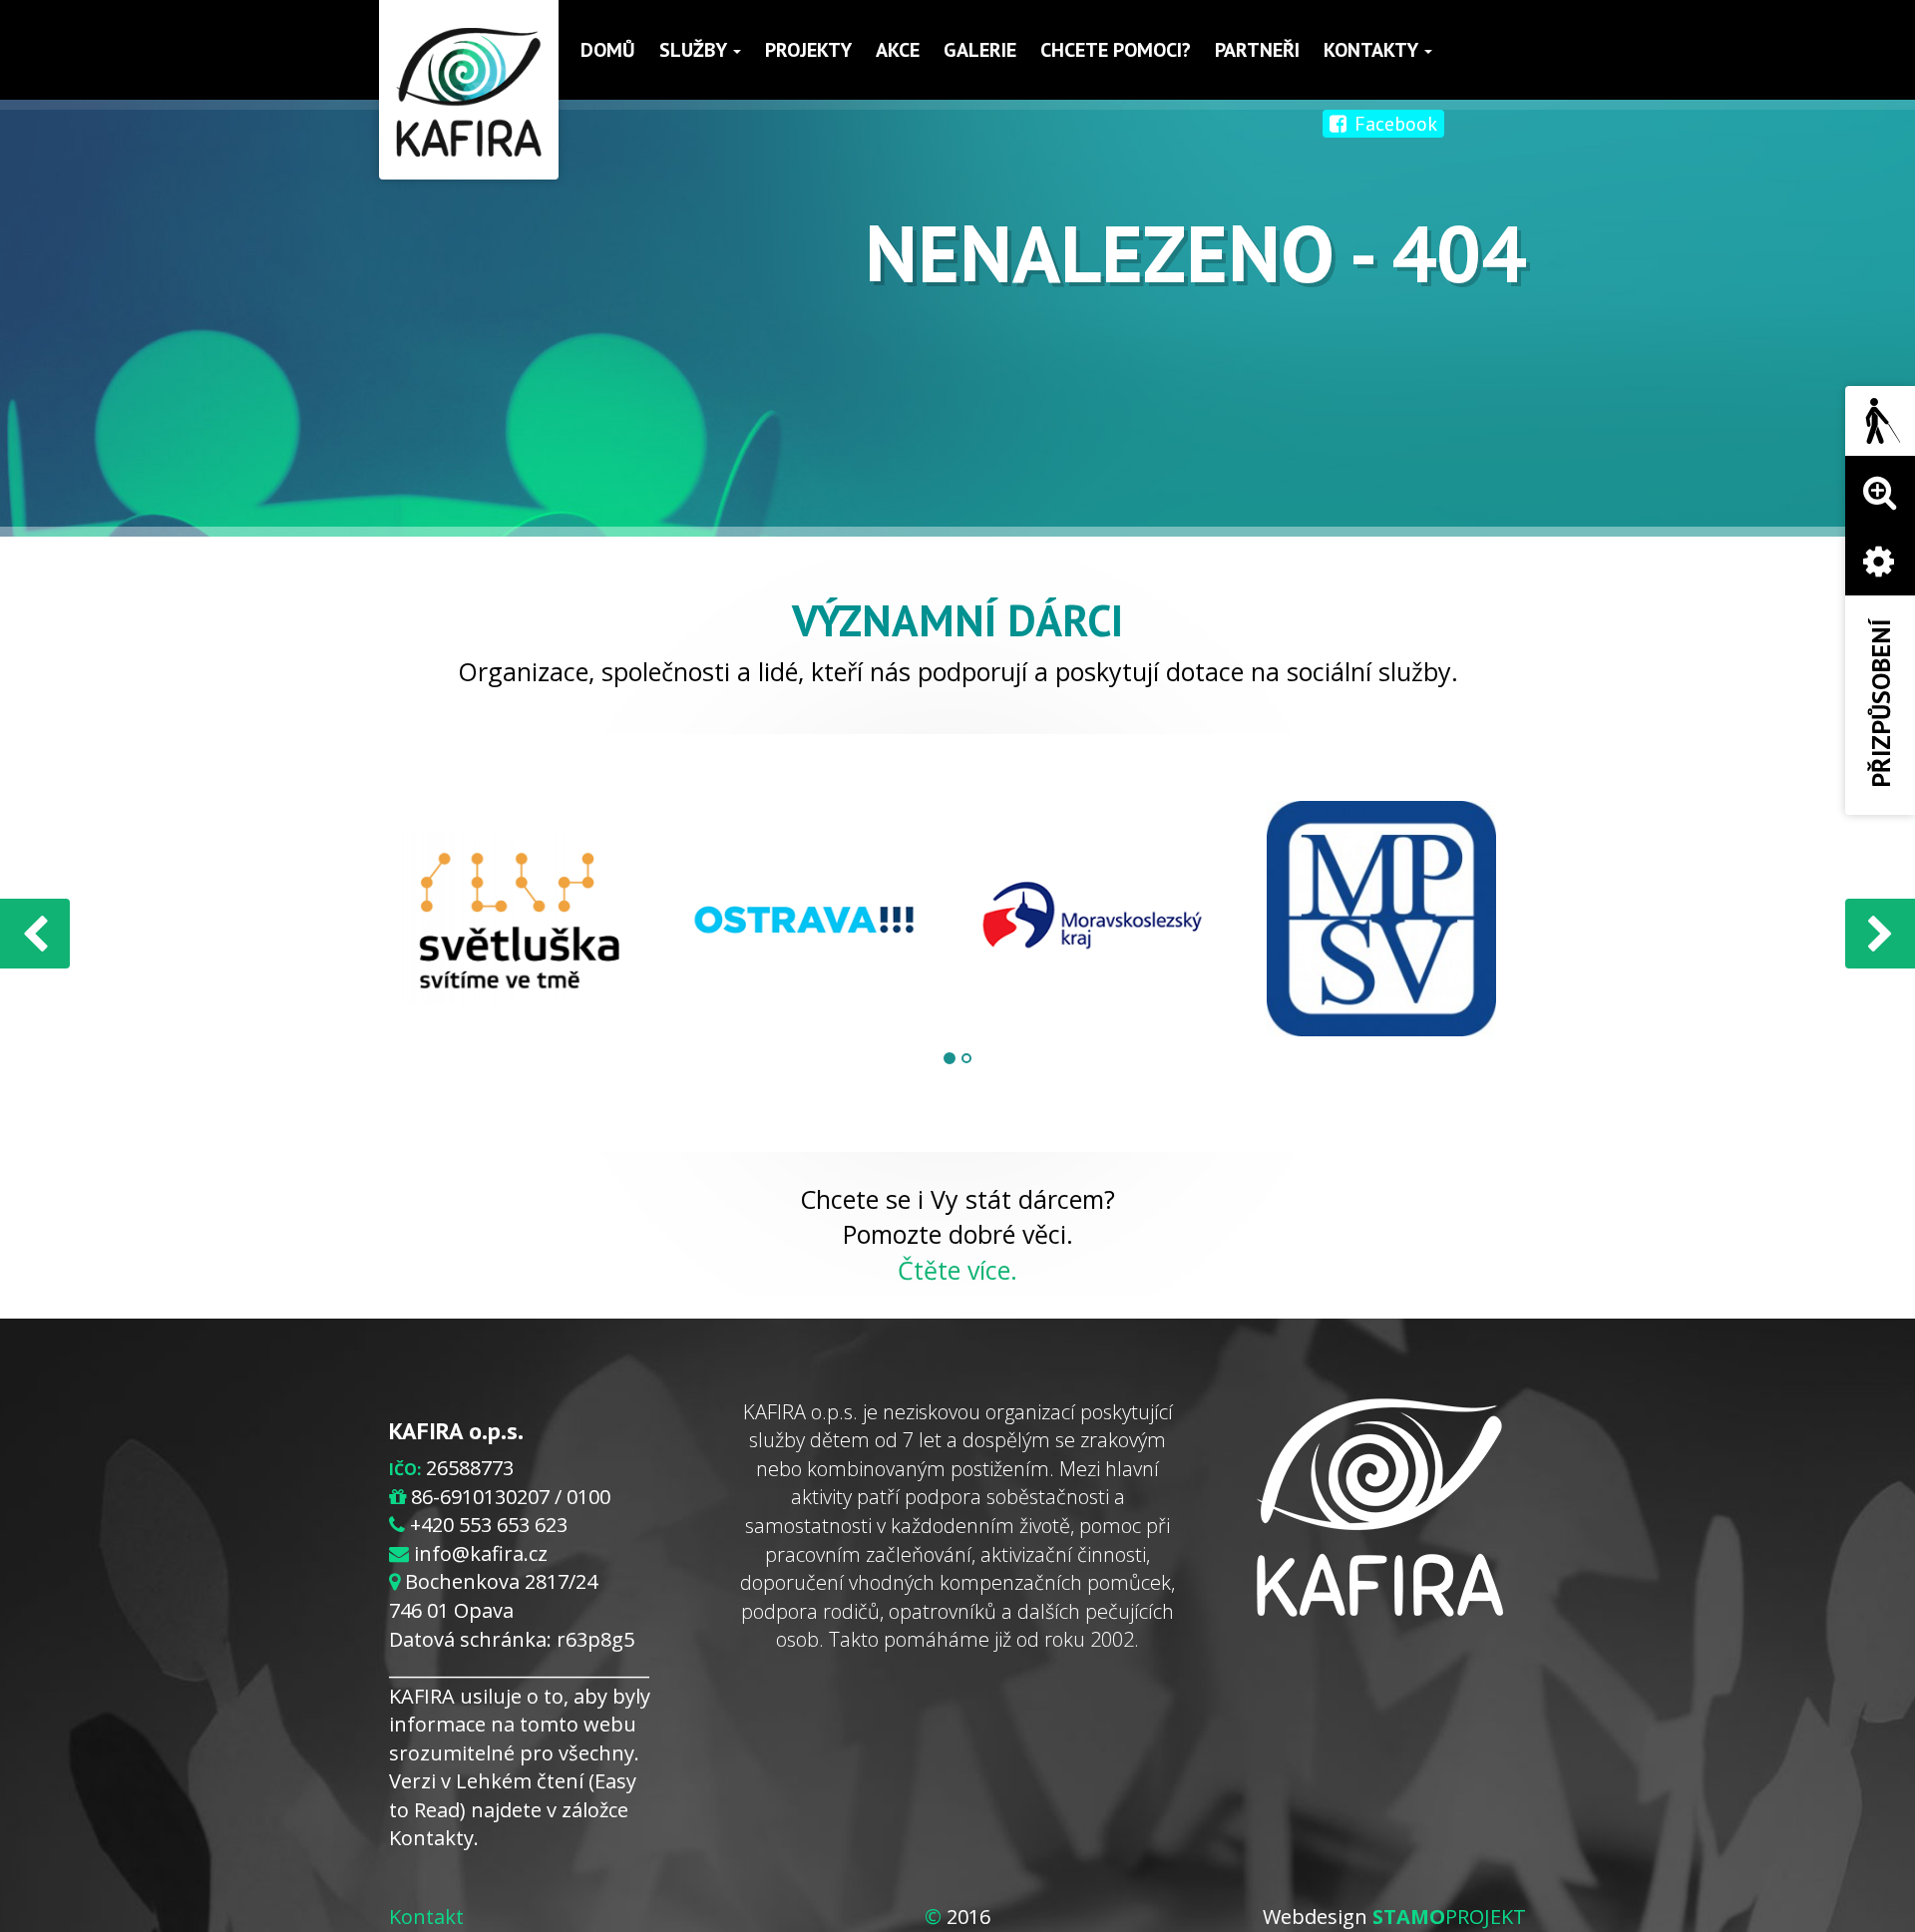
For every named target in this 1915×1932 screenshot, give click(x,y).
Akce (898, 50)
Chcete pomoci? (1116, 50)
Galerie (980, 50)
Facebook (1393, 124)
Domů (608, 50)
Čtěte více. (957, 1270)
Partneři (1257, 50)
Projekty (808, 50)
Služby (695, 50)
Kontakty (1373, 50)
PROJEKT (1449, 1917)
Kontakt (426, 1917)
